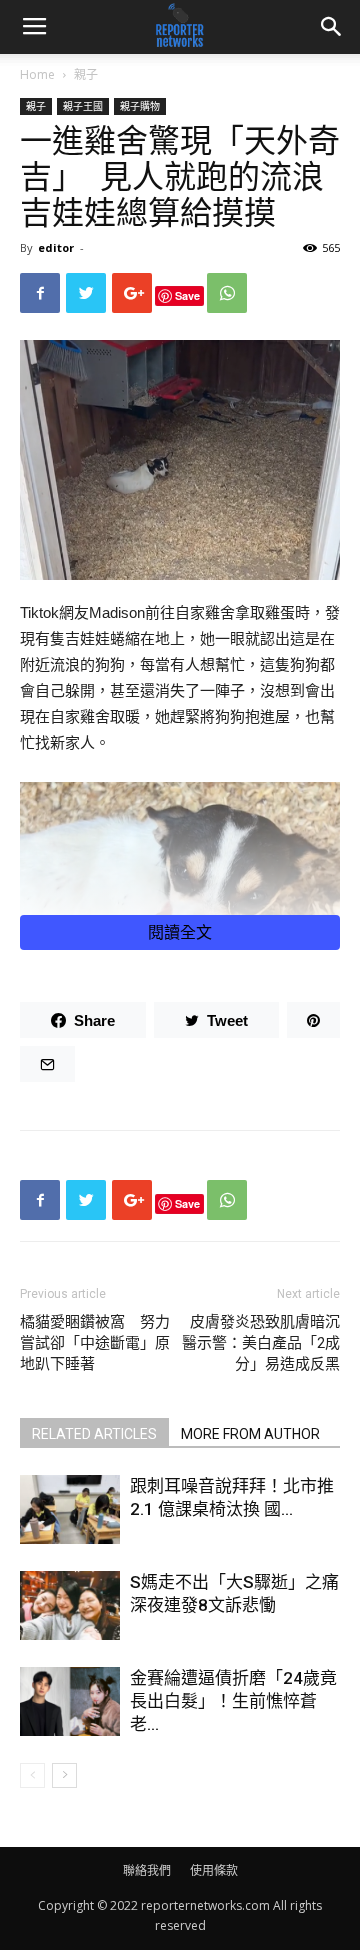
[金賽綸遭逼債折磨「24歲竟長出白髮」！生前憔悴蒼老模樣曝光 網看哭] (70, 1701)
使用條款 (214, 1870)
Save (187, 295)
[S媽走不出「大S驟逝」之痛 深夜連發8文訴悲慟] (70, 1605)
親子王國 (83, 106)
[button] (332, 27)
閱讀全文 (180, 932)
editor (56, 247)
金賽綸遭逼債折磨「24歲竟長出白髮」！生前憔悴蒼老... (233, 1701)
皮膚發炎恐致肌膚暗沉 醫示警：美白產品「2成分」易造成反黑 (261, 1343)
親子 (86, 74)
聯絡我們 (147, 1870)
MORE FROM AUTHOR (250, 1434)
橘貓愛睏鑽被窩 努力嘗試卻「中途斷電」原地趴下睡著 (95, 1343)
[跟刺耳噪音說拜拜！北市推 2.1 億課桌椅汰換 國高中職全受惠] (70, 1509)
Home (37, 74)
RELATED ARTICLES (94, 1434)
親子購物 (140, 106)
